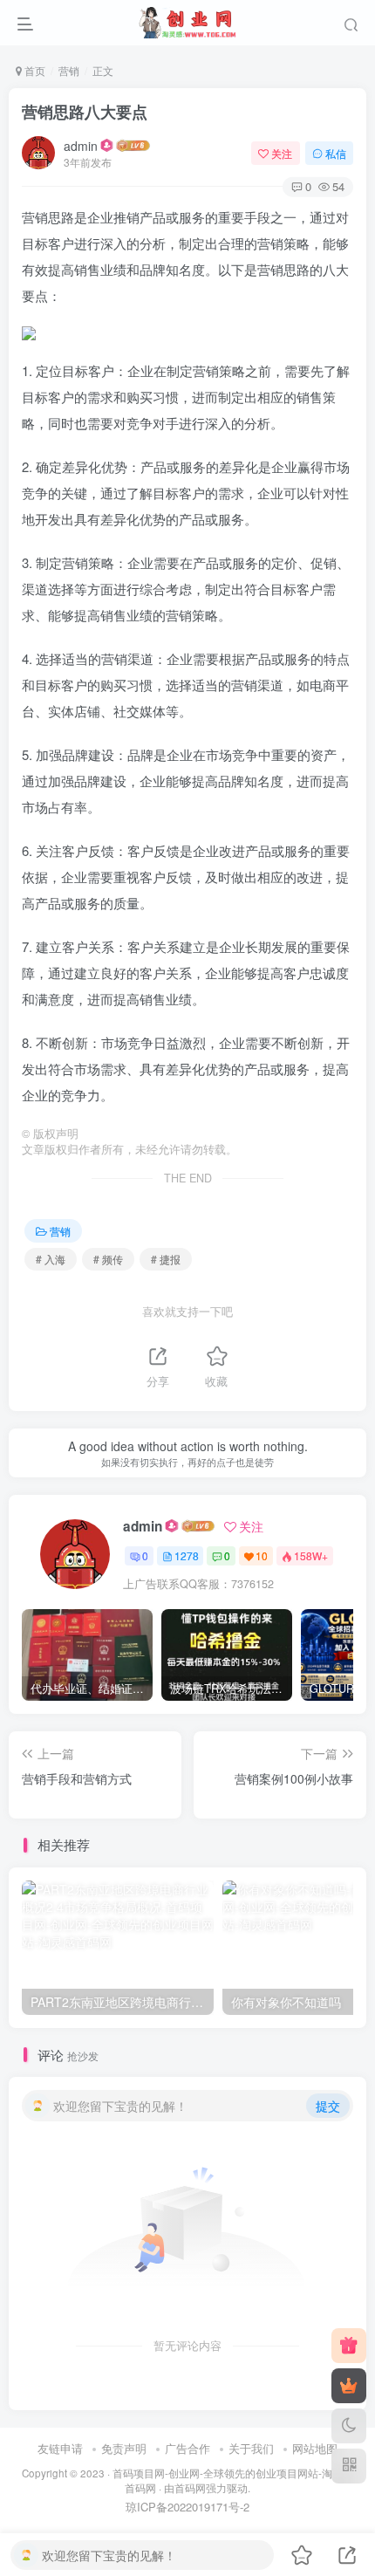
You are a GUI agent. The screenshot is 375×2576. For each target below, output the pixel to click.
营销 (69, 70)
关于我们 (251, 2448)
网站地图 (315, 2448)
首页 (34, 70)
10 (262, 1555)
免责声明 (124, 2448)
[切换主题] (349, 2426)
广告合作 (187, 2448)
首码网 (190, 2488)
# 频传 (108, 1259)
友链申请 (60, 2448)
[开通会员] (349, 2386)
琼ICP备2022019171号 (183, 2507)
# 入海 (51, 1259)
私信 (336, 153)
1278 (187, 1555)
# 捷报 (166, 1259)
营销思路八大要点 (85, 112)
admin (81, 146)
